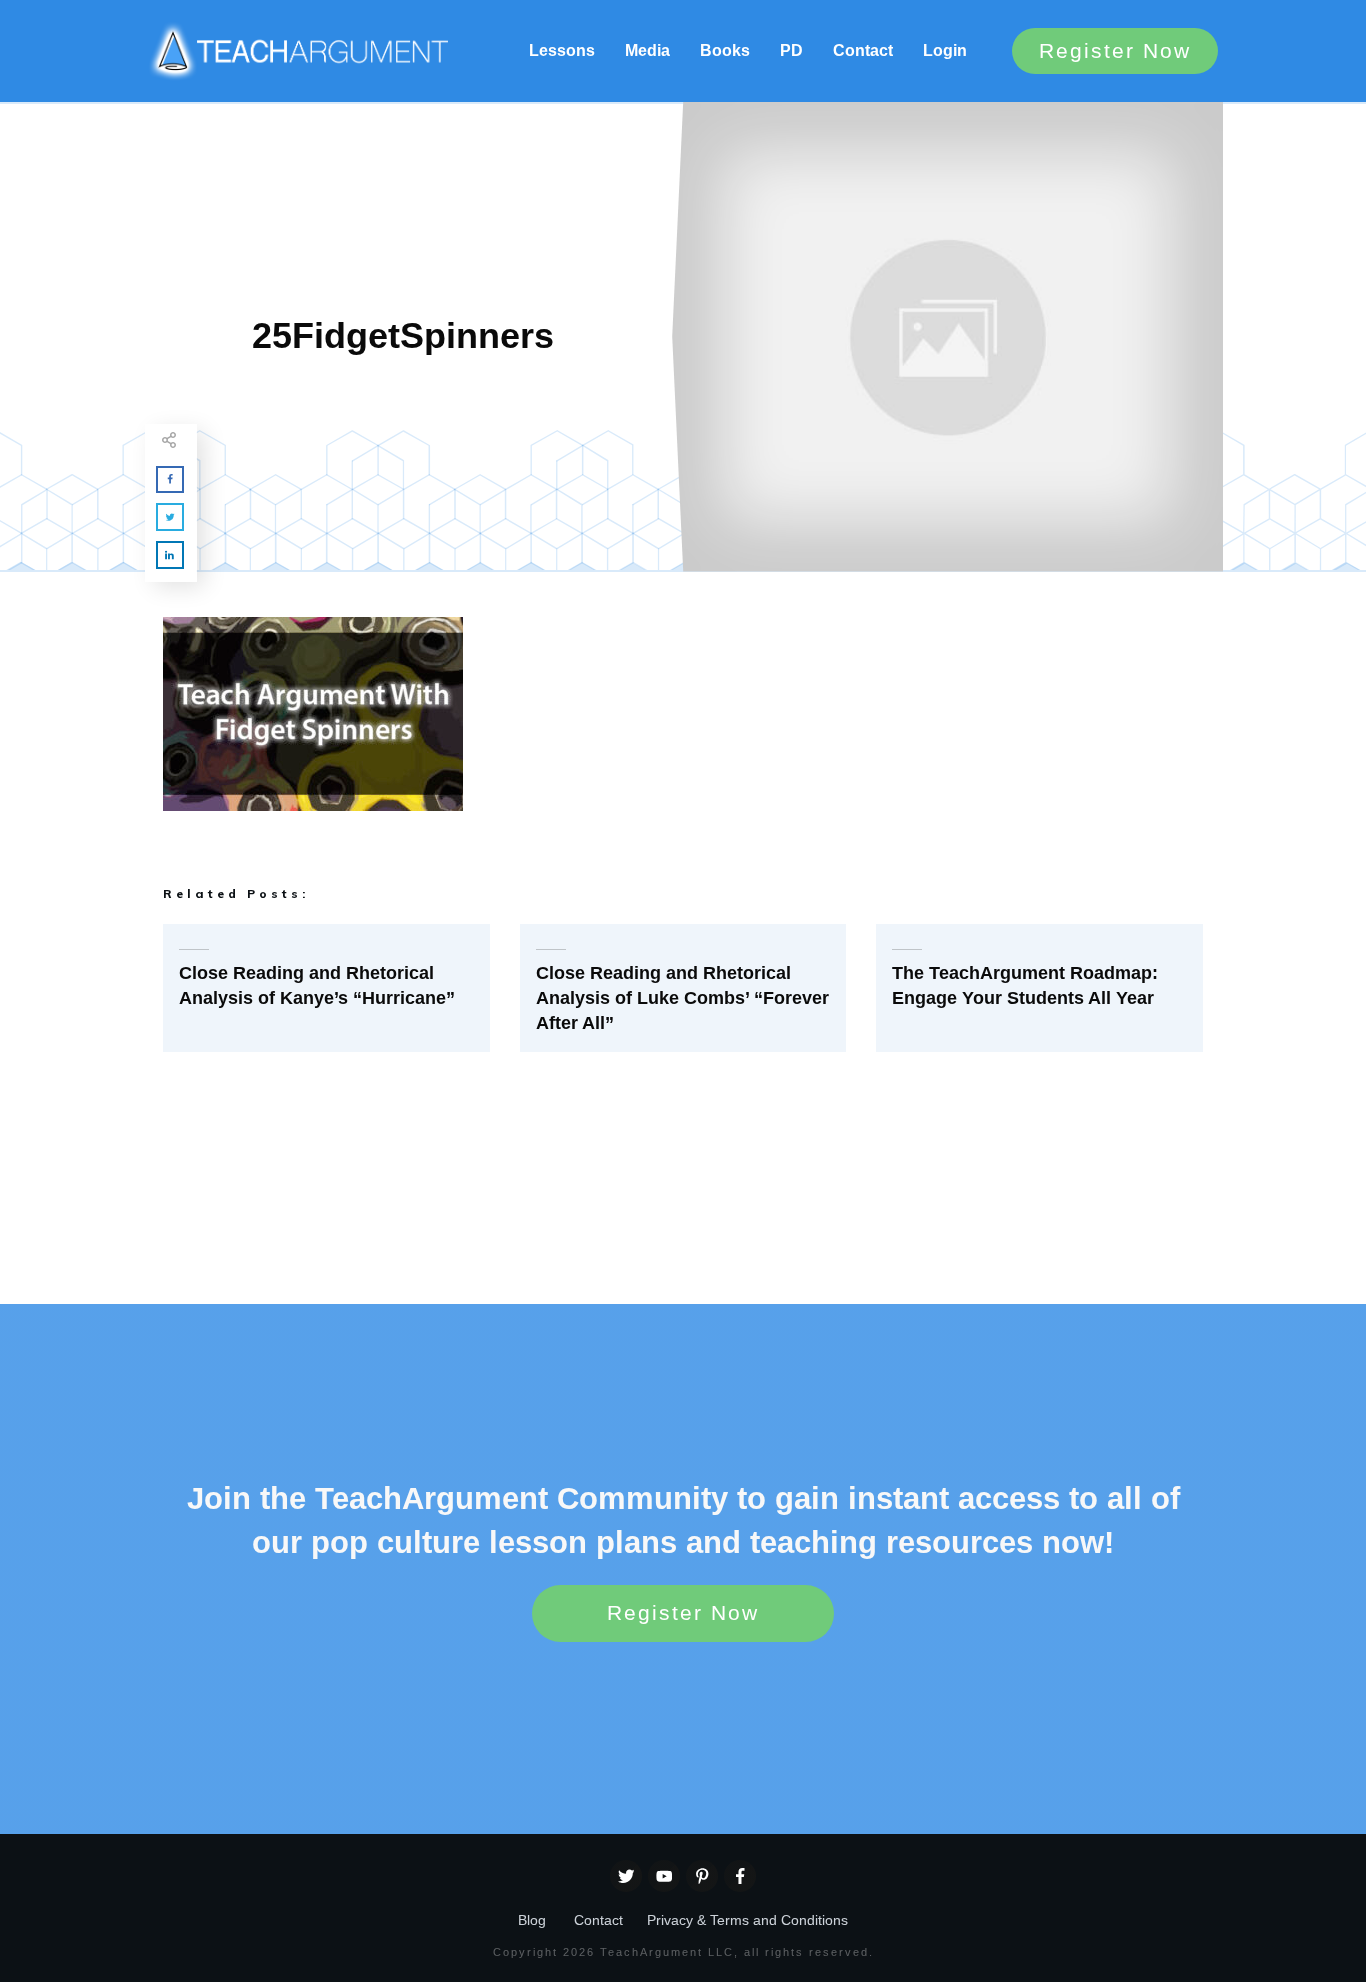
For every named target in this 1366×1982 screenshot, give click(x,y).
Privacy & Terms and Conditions (747, 1920)
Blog (532, 1920)
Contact (598, 1920)
